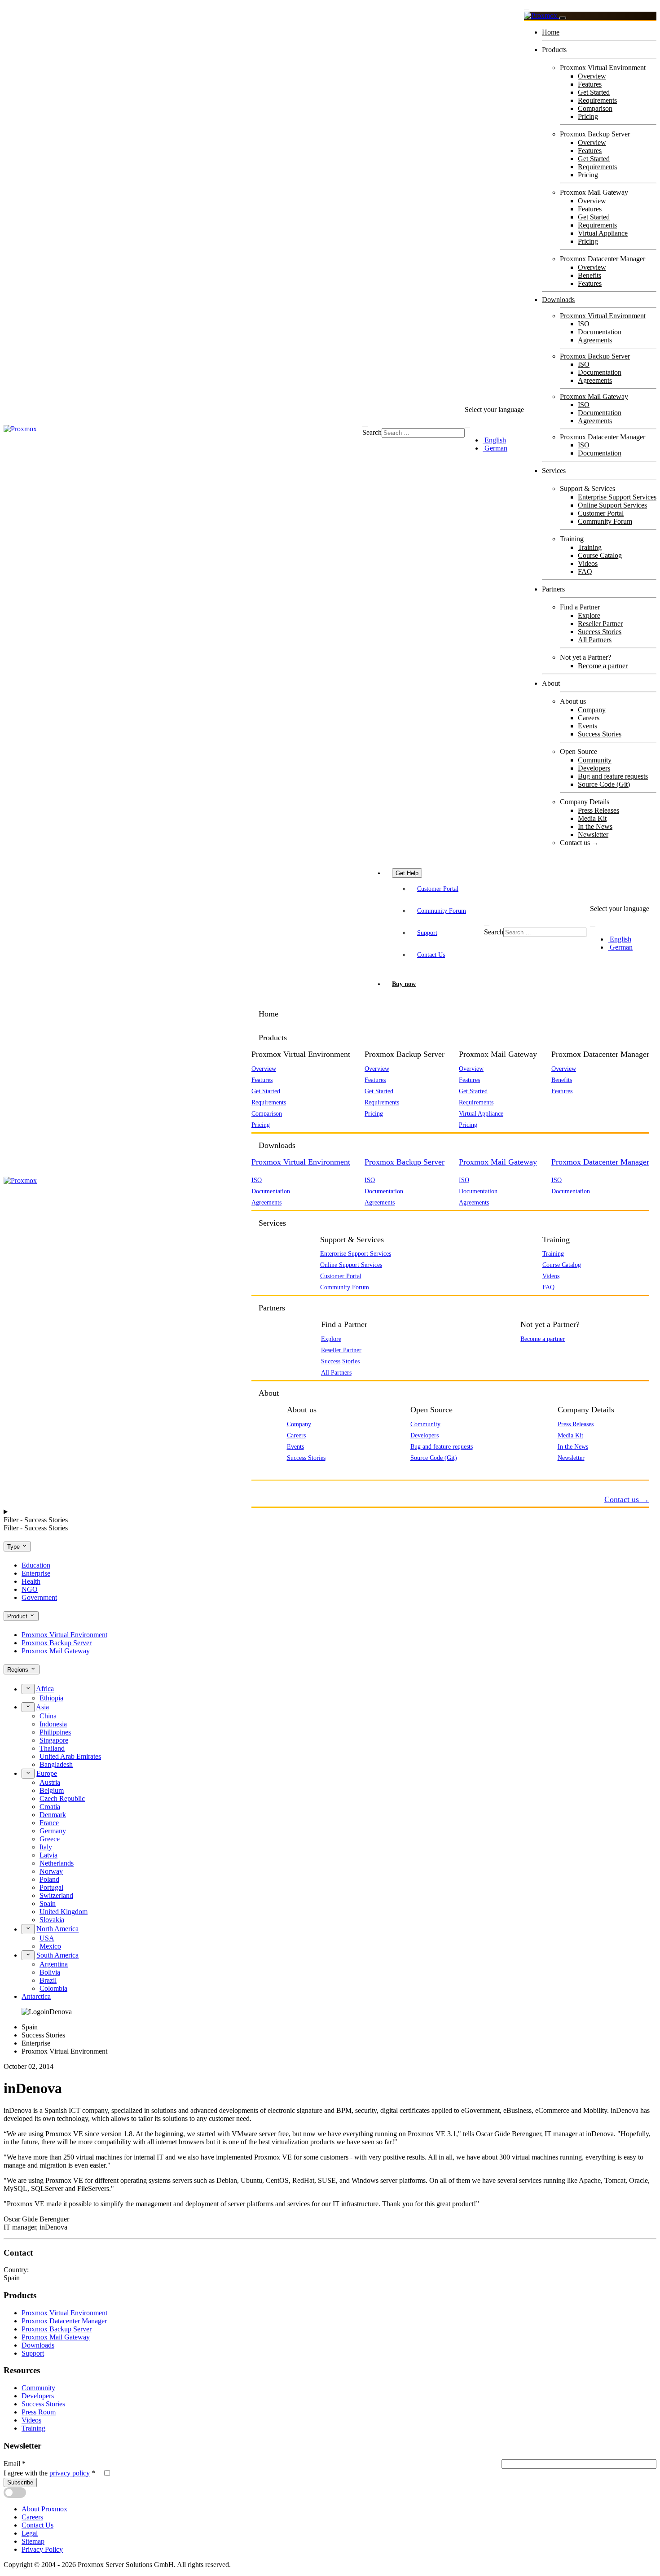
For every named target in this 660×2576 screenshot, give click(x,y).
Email (15, 2464)
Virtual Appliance (603, 233)
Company (592, 710)
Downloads (558, 300)
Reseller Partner (600, 624)
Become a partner (603, 666)
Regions (19, 1670)
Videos (588, 563)
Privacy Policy (42, 2549)
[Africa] (28, 1689)
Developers (594, 768)
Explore (589, 616)
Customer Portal (601, 513)
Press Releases (598, 810)
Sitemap (33, 2541)
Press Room (39, 2412)
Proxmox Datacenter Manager (603, 437)
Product (18, 1616)
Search (372, 432)
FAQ (585, 572)
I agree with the (49, 2473)
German (495, 448)
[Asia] (28, 1707)
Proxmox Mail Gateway (594, 396)
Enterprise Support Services (617, 497)
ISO (584, 324)
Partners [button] (272, 1308)
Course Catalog (600, 555)
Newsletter (593, 835)
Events (587, 726)
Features (590, 84)
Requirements (597, 100)
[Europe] (28, 1774)
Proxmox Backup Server (595, 356)
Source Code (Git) (604, 784)
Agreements (595, 340)
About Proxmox (44, 2509)
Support (427, 933)
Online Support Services (612, 505)
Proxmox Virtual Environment (603, 316)
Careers (589, 718)
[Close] (563, 18)
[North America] (28, 1929)
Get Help (407, 873)
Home (551, 32)
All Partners (595, 640)
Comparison (595, 108)
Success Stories (600, 632)
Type (14, 1547)
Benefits (590, 275)
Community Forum (605, 521)
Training (590, 547)
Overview (592, 76)
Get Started (594, 92)
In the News (595, 826)
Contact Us (431, 955)
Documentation (600, 332)
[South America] (28, 1955)
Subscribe (20, 2482)
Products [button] (273, 1038)
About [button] (269, 1393)
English (494, 440)
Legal (30, 2533)
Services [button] (272, 1223)
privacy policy (70, 2473)
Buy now (404, 984)
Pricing (588, 116)
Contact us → (579, 843)
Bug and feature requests (613, 776)
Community (595, 760)
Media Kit (592, 818)
